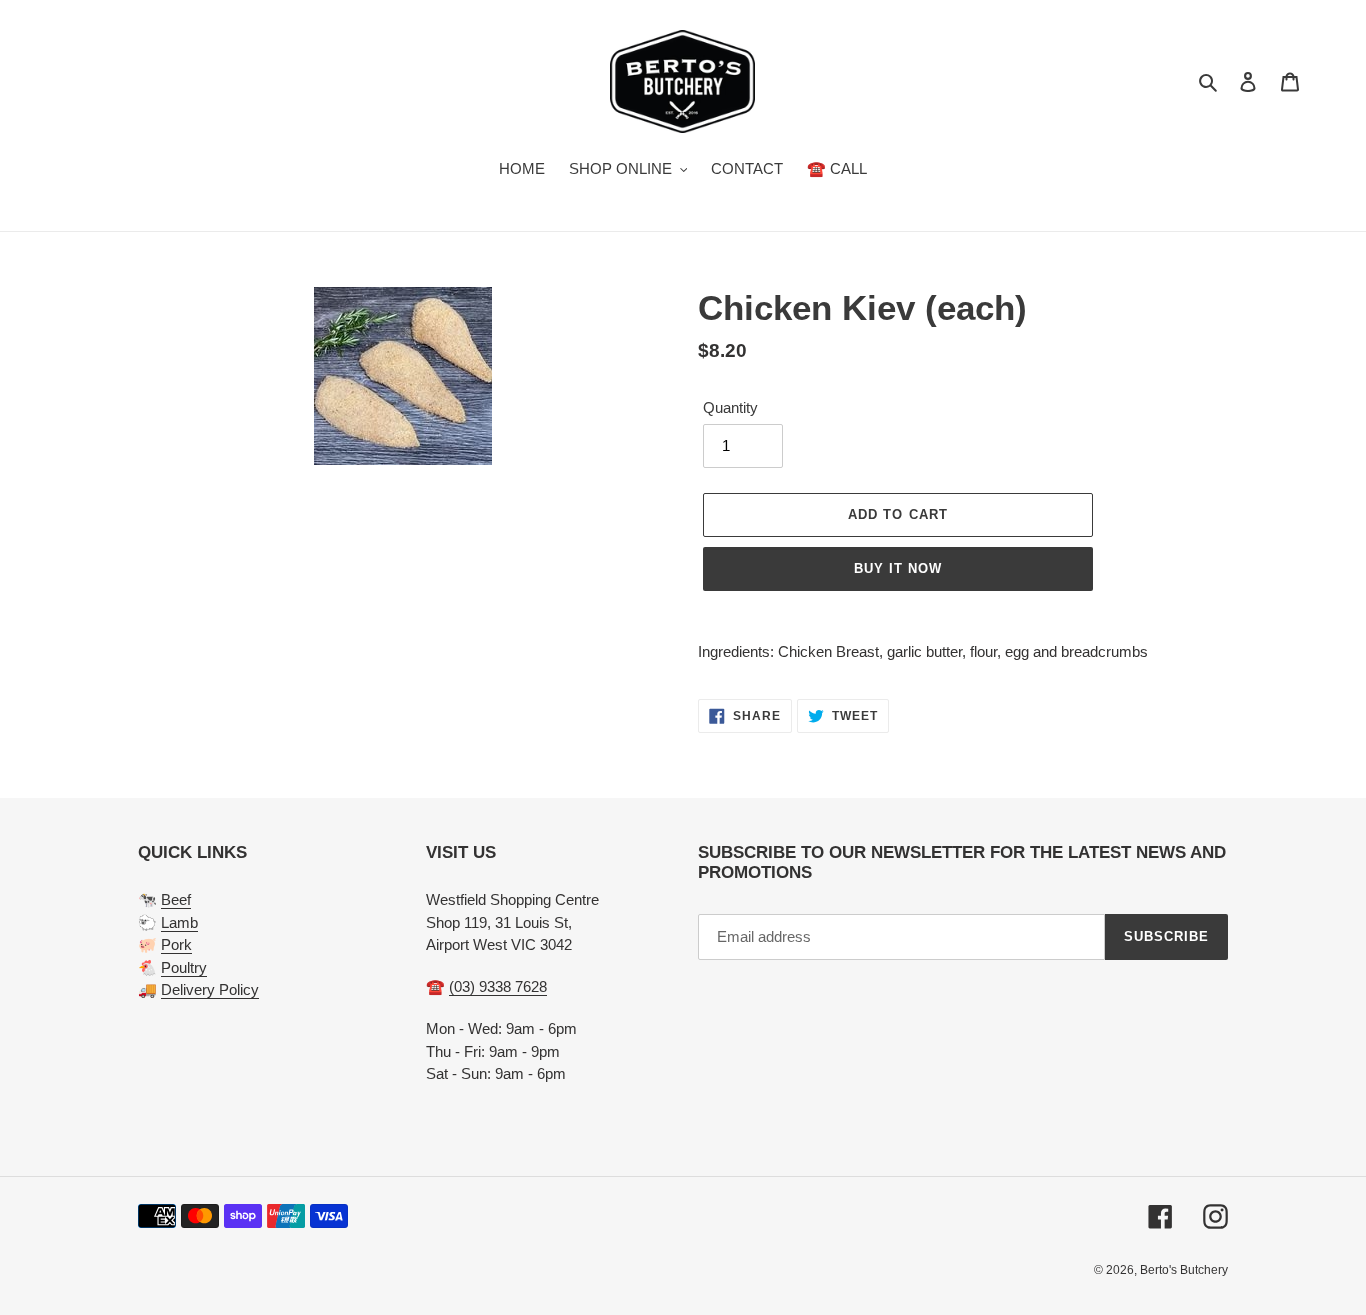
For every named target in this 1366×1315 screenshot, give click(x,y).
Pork (176, 944)
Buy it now (898, 568)
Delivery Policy (210, 989)
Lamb (179, 922)
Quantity (730, 407)
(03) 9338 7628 (498, 986)
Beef (176, 899)
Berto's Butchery (1184, 1270)
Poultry (184, 967)
